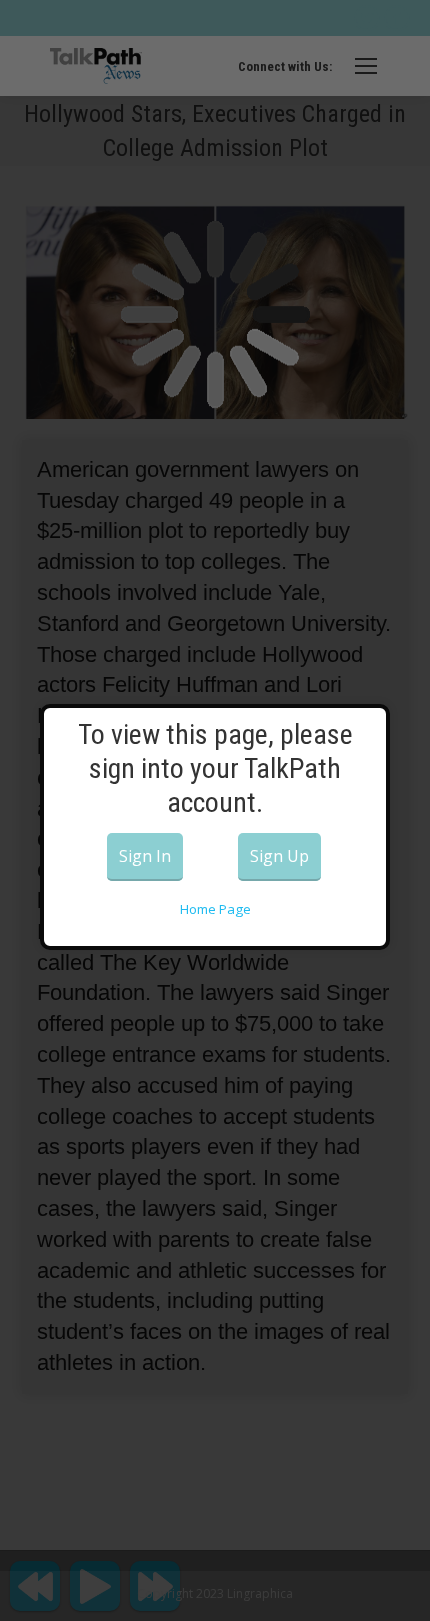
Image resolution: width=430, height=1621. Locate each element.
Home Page (215, 909)
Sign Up (279, 856)
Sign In (145, 856)
